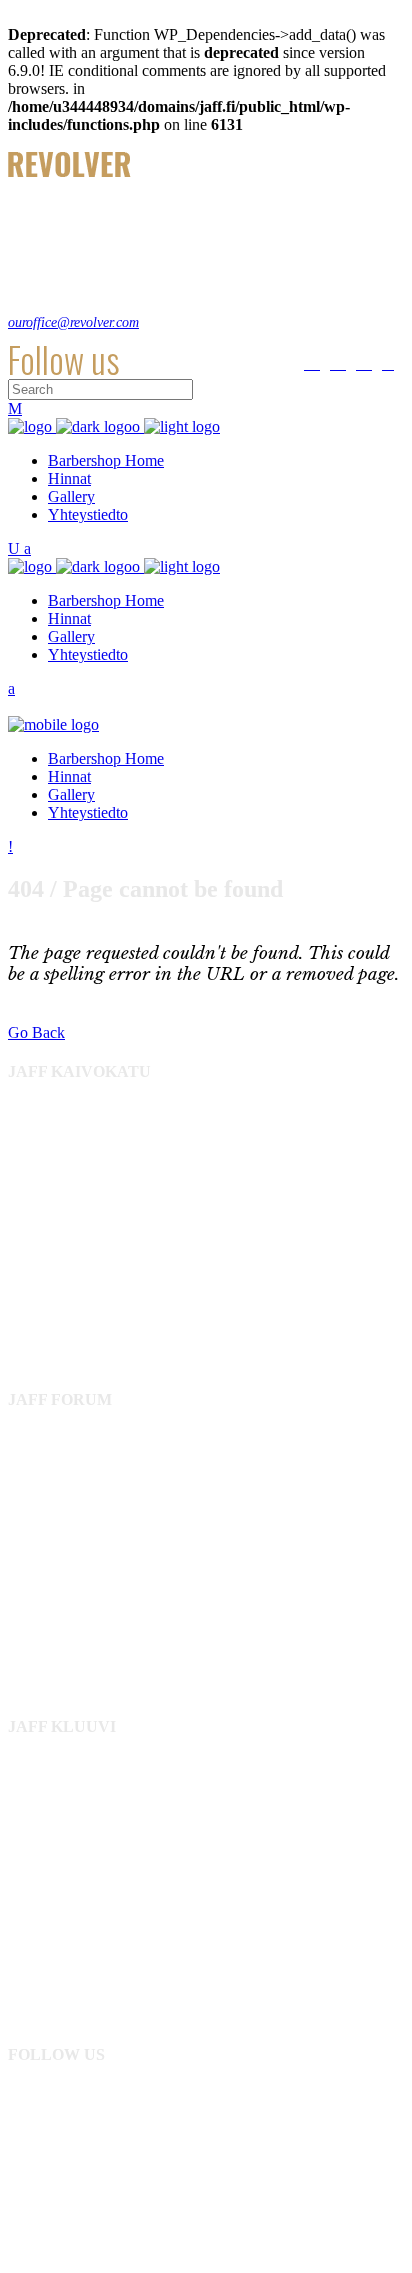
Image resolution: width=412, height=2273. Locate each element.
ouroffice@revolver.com (73, 322)
